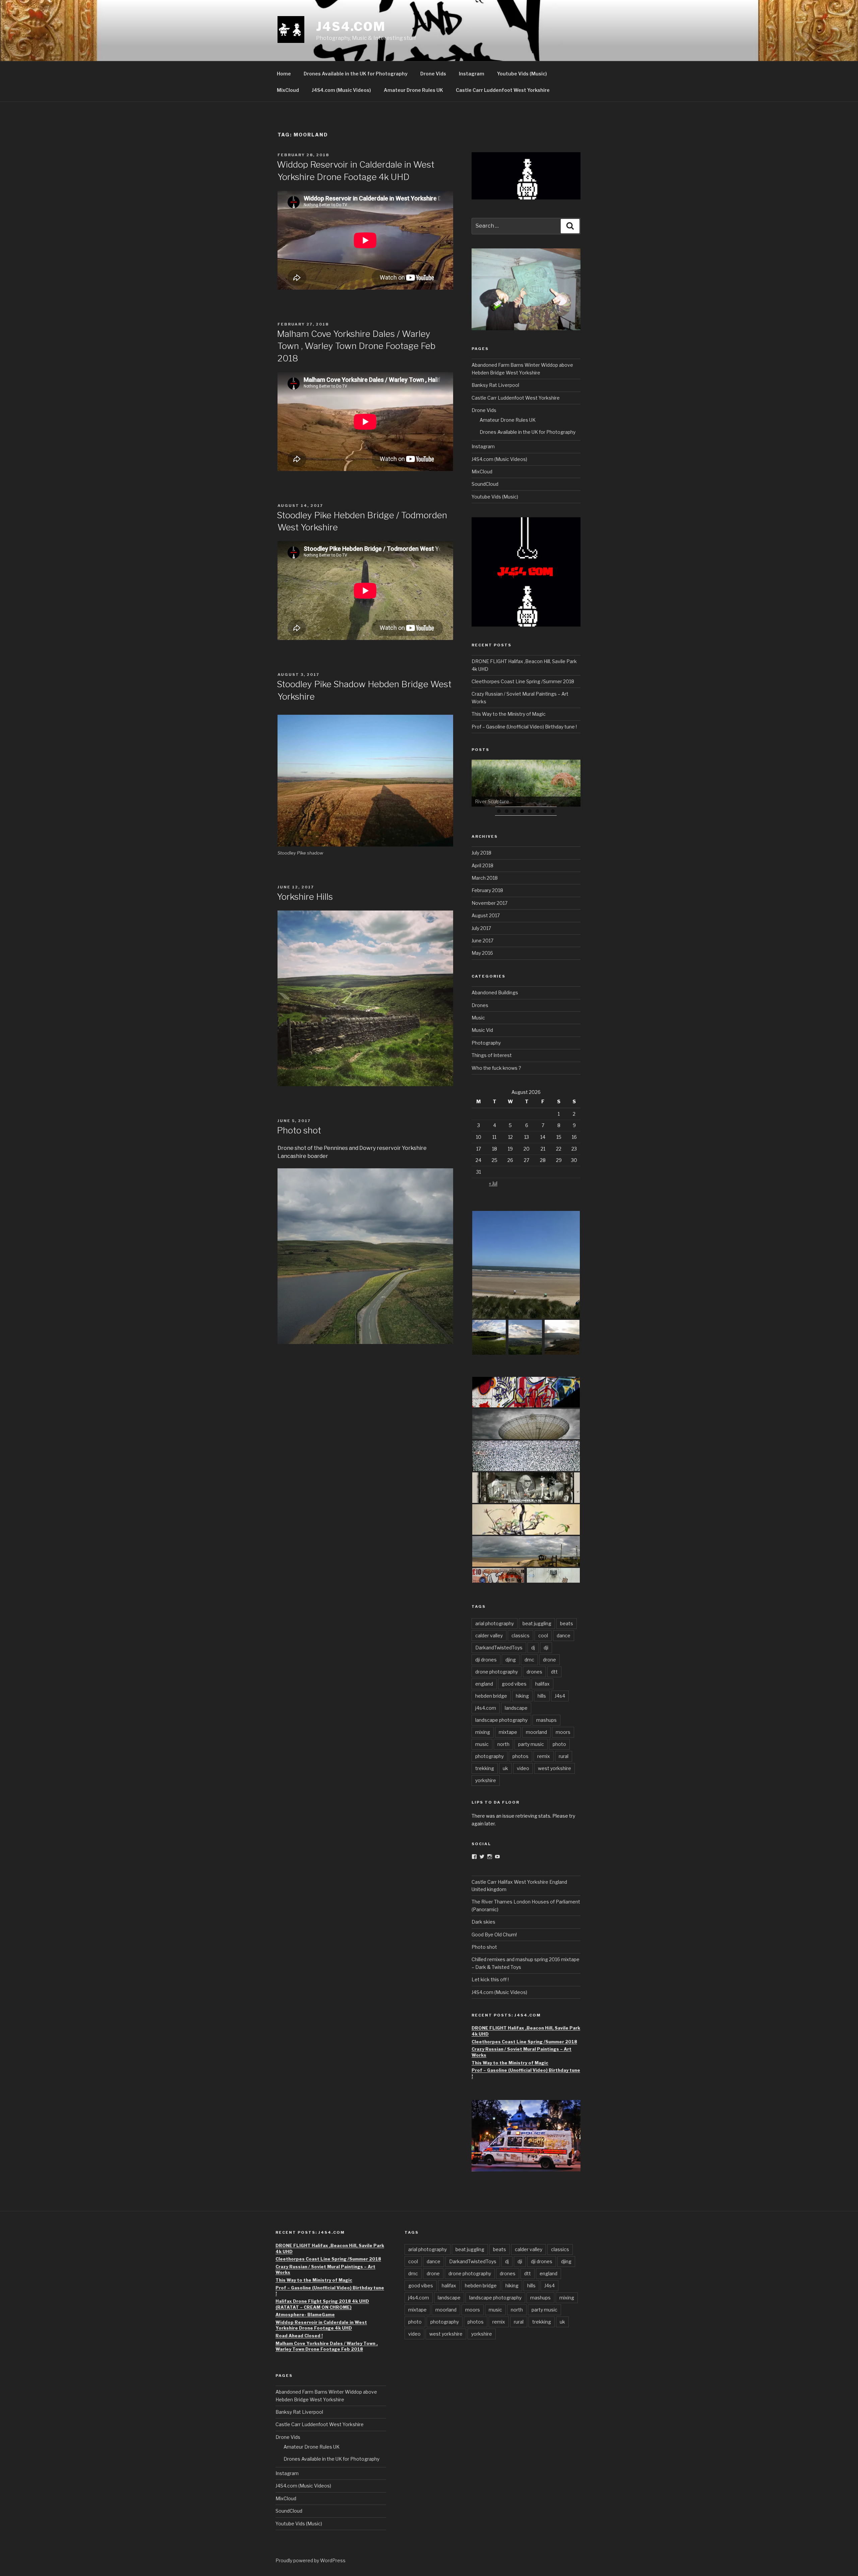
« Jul (493, 1183)
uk (505, 1768)
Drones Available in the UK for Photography (356, 74)
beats (567, 1623)
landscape (516, 1708)
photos (520, 1756)
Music (478, 1018)
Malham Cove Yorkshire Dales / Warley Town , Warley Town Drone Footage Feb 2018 (356, 346)
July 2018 (481, 853)
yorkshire (486, 1780)
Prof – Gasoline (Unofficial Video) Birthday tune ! (524, 727)
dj (533, 1648)
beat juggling (537, 1623)
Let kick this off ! (491, 1979)
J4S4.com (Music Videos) (341, 90)
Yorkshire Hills (306, 897)
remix (544, 1756)
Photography (486, 1043)
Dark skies (484, 1922)
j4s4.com (486, 1708)
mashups (546, 1720)
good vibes (514, 1684)
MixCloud (288, 90)
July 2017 (481, 928)
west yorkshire (555, 1768)
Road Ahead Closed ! (299, 2336)
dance (564, 1635)
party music (531, 1744)
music (482, 1744)
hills (542, 1696)
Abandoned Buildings (495, 992)
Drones (480, 1005)
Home (284, 74)
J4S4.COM (351, 26)
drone (549, 1660)
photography (489, 1756)
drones (534, 1672)
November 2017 (489, 903)
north (503, 1744)
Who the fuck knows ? (496, 1068)
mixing (483, 1732)
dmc (529, 1660)
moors (563, 1732)
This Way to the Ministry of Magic (509, 714)
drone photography (497, 1672)
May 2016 (482, 953)
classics (520, 1635)
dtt (554, 1672)
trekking (485, 1768)
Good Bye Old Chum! (494, 1935)
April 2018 (482, 865)
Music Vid (482, 1030)
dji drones (486, 1660)
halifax (542, 1684)
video (523, 1768)
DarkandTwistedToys (499, 1648)
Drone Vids (433, 74)
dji (546, 1648)
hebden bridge (491, 1696)
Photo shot (300, 1130)
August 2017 (486, 915)
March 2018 (485, 878)
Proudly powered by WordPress (311, 2560)
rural (564, 1756)
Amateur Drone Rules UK (413, 90)
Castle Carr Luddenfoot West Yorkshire (503, 90)
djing (511, 1660)
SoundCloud (485, 484)
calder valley (489, 1635)
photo (559, 1744)
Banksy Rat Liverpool (495, 385)
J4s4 (560, 1696)
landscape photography (501, 1720)
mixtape (508, 1732)
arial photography (495, 1623)
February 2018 (487, 890)
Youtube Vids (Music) (522, 74)
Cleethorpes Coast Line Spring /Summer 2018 (523, 681)
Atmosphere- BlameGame (305, 2315)
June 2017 (482, 941)
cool (543, 1635)
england (484, 1684)
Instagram (472, 74)
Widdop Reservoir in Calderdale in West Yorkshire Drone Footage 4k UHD (321, 2325)
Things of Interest (492, 1055)
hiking (522, 1696)
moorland (536, 1732)
